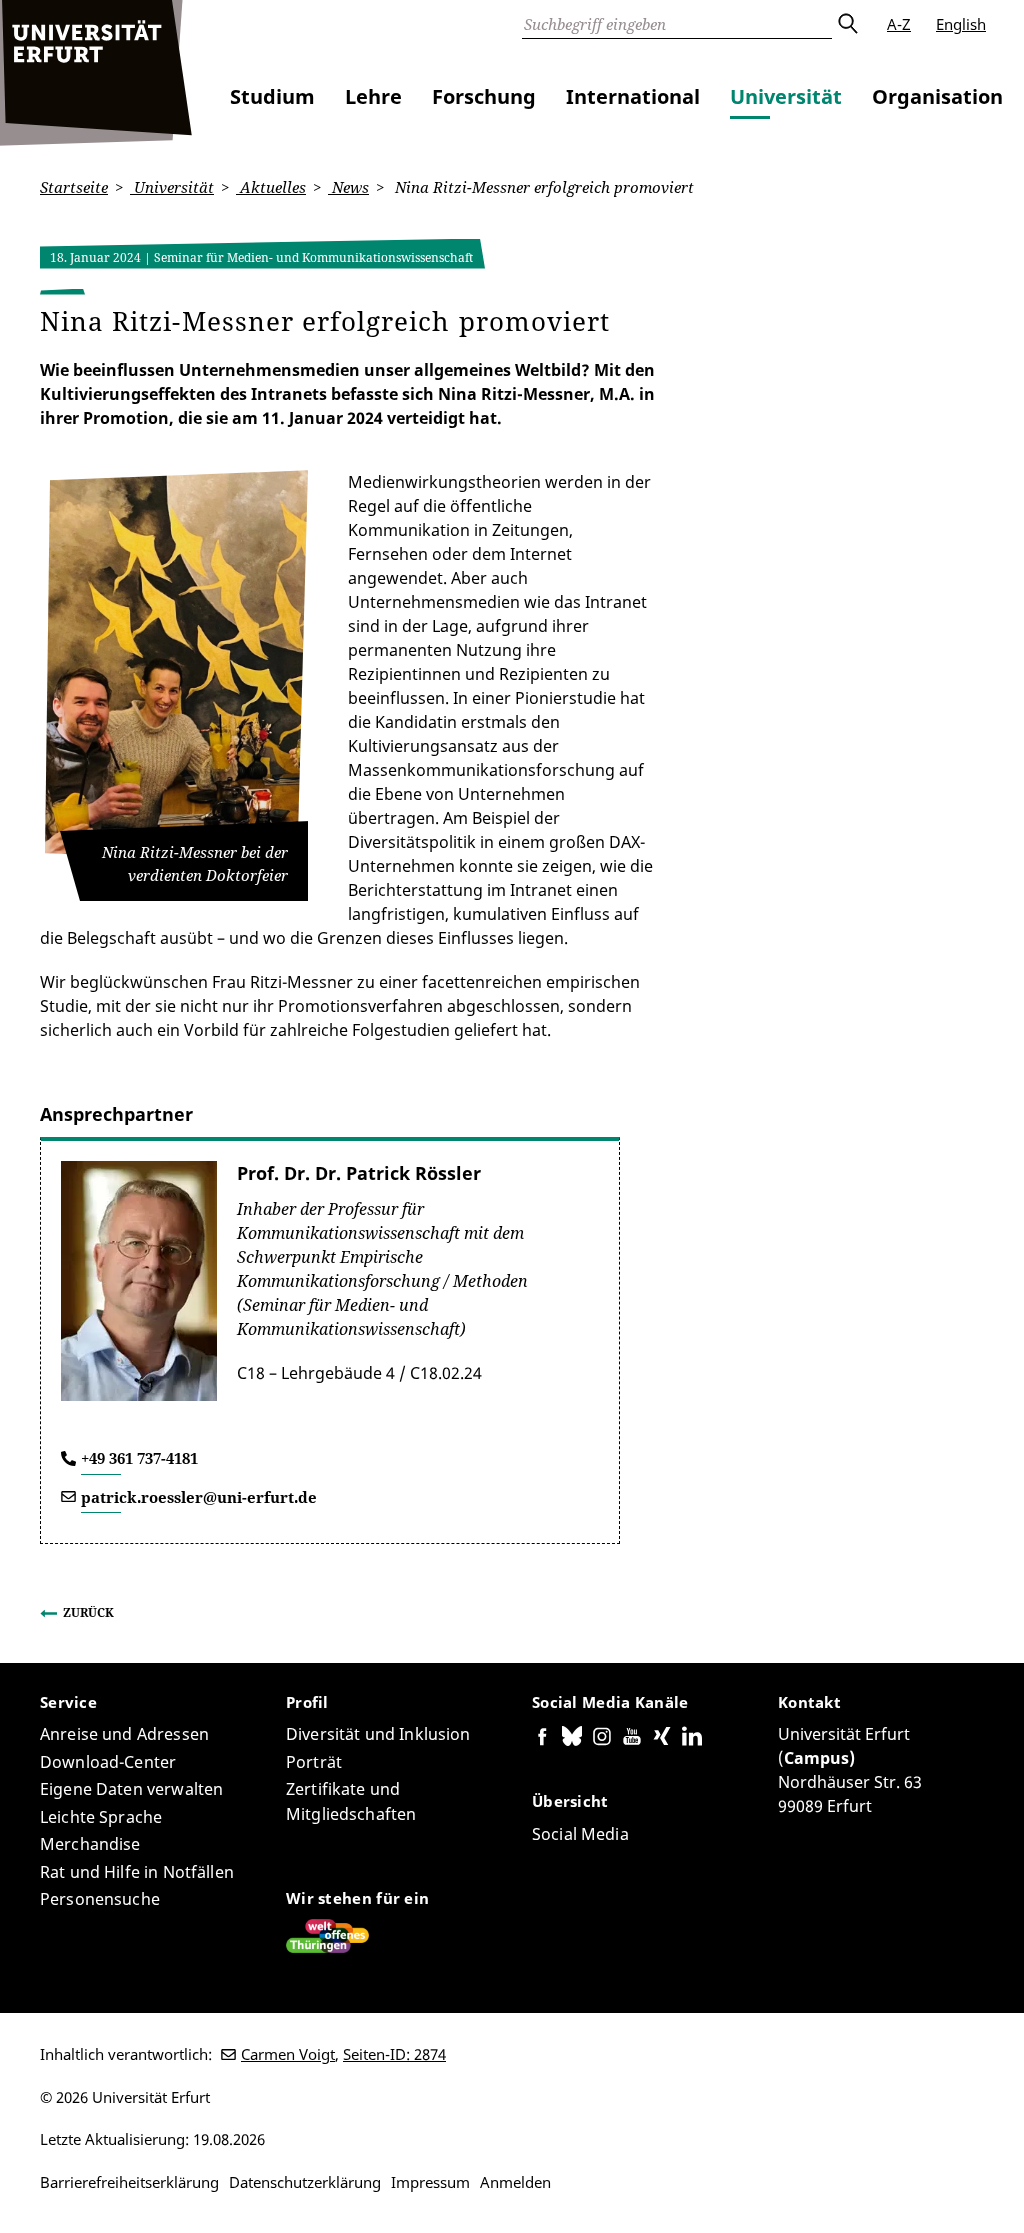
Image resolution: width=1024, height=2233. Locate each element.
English (961, 24)
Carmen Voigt (288, 2054)
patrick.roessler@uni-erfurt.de (199, 1497)
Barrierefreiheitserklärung (129, 2182)
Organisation (937, 96)
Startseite (74, 187)
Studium (272, 96)
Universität (786, 96)
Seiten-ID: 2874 (394, 2054)
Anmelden (515, 2182)
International (633, 96)
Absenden (847, 24)
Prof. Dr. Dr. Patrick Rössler (359, 1173)
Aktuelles (271, 187)
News (348, 187)
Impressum (430, 2182)
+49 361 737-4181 (139, 1458)
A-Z (899, 24)
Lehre (373, 96)
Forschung (484, 96)
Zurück (88, 1612)
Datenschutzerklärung (305, 2182)
